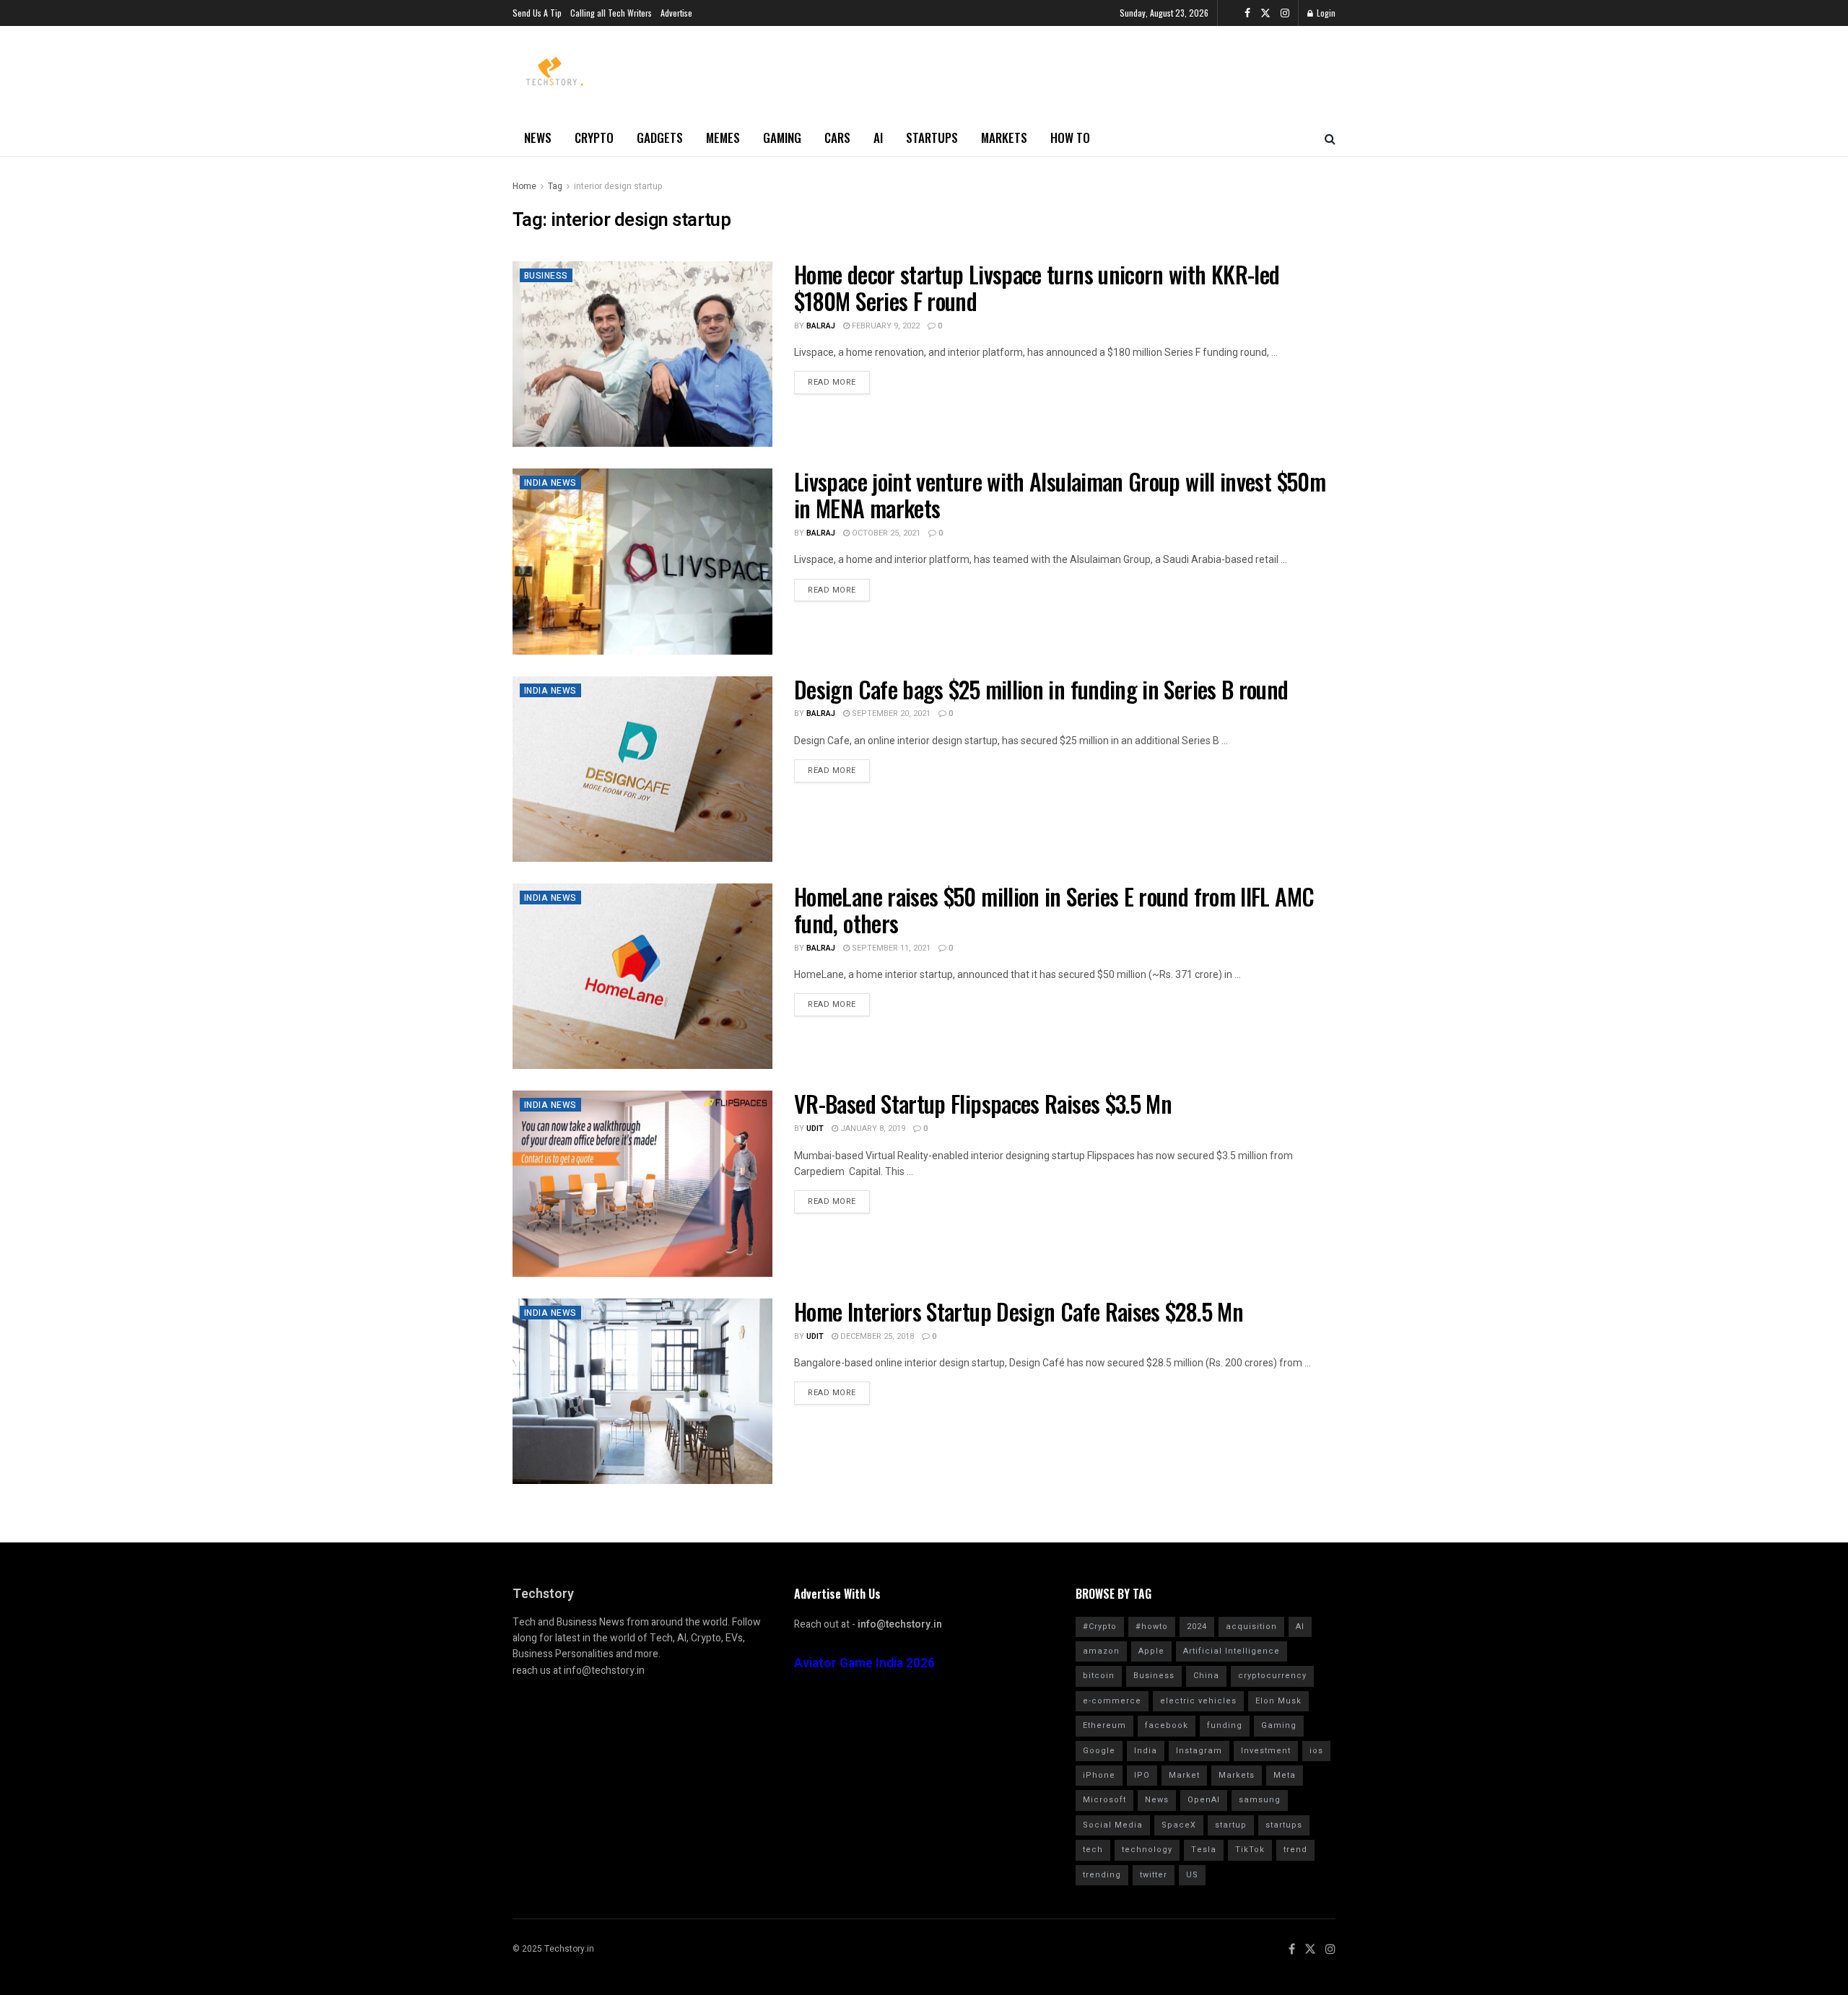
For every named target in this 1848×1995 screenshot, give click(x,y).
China (1206, 1676)
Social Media (1113, 1825)
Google (1099, 1751)
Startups (932, 137)
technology (1147, 1850)
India (1146, 1751)
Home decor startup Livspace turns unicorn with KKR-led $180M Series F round (1037, 287)
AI (878, 137)
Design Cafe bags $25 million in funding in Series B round (1041, 689)
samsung (1260, 1800)
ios (1316, 1751)
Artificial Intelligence (1232, 1651)
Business (546, 276)
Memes (723, 137)
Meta (1285, 1775)
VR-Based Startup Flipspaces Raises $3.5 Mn (983, 1103)
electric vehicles (1198, 1701)
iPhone (1099, 1775)
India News (550, 483)
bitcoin (1099, 1676)
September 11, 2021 (890, 948)
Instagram (1199, 1751)
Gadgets (660, 137)
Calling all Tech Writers (611, 13)
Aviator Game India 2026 (864, 1663)
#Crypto (1100, 1627)
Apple (1151, 1651)
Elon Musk (1278, 1701)
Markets (1004, 137)
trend (1295, 1850)
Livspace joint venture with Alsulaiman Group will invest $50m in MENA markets (1060, 494)
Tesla (1204, 1850)
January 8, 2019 (872, 1129)
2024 (1197, 1627)
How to (1070, 137)
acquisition (1251, 1627)
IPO (1142, 1775)
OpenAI (1204, 1800)
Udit (815, 1129)
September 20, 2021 (890, 713)
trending (1102, 1875)
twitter (1154, 1875)
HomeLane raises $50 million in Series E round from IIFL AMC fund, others (1054, 909)
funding (1225, 1725)
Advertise (676, 13)
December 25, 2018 (876, 1336)
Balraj (821, 326)
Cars (837, 137)
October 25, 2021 (885, 533)
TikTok (1250, 1850)
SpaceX (1179, 1825)
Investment (1266, 1751)
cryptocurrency (1272, 1676)
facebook (1167, 1725)
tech (1093, 1850)
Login (1325, 13)
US (1192, 1875)
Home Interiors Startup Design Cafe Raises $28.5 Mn (1019, 1311)
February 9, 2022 (885, 326)
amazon (1101, 1651)
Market (1184, 1775)
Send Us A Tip (537, 13)
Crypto (594, 137)
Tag (555, 186)
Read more (832, 382)
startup (1231, 1825)
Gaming (782, 137)
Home (524, 186)
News (538, 137)
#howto (1152, 1627)
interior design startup (618, 186)
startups (1284, 1825)
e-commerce (1112, 1701)
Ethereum (1104, 1725)
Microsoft (1104, 1800)
